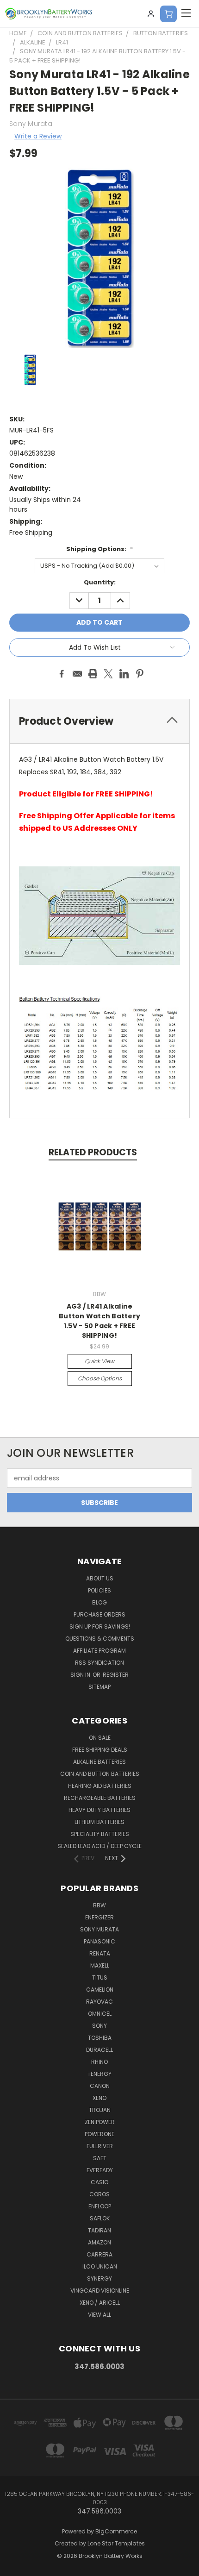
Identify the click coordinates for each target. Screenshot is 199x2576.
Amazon (99, 2242)
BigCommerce (116, 2531)
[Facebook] (62, 674)
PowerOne (99, 2134)
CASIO (99, 2182)
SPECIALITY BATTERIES (100, 1834)
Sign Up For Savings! (100, 1626)
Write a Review (38, 136)
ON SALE (100, 1738)
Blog (99, 1602)
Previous (14, 2567)
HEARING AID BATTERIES (100, 1786)
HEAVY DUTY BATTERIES (99, 1810)
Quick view (99, 1361)
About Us (100, 1578)
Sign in (81, 1675)
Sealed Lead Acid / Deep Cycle (99, 1846)
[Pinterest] (140, 674)
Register (116, 1675)
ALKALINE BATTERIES (99, 1762)
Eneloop (100, 2206)
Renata (100, 1953)
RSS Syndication (99, 1663)
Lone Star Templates (116, 2543)
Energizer (99, 1917)
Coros (99, 2194)
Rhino (99, 2062)
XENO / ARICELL (100, 2303)
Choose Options (100, 1378)
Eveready (100, 2170)
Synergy (99, 2278)
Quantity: (100, 582)
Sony (99, 2026)
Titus (100, 1977)
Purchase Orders (99, 1614)
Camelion (100, 1990)
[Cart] (168, 14)
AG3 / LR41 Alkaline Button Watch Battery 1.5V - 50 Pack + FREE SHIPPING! (99, 1321)
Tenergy (99, 2074)
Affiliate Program (99, 1651)
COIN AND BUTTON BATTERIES (100, 1774)
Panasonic (99, 1941)
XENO (99, 2098)
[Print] (93, 674)
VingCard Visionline (100, 2291)
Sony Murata (99, 1929)
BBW (99, 1905)
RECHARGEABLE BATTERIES (100, 1798)
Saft (100, 2158)
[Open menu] (186, 14)
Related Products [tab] (93, 1152)
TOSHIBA (100, 2038)
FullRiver (100, 2146)
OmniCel (100, 2014)
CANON (100, 2086)
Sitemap (99, 1687)
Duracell (99, 2050)
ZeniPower (100, 2122)
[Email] (77, 674)
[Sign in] (151, 14)
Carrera (99, 2254)
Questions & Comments (100, 1639)
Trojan (100, 2110)
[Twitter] (108, 674)
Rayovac (99, 2002)
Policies (99, 1590)
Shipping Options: (99, 549)
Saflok (100, 2218)
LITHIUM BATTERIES (99, 1822)
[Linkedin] (124, 674)
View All (99, 2315)
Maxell (100, 1965)
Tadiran (99, 2230)
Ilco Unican (100, 2266)
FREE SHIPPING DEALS (100, 1750)
